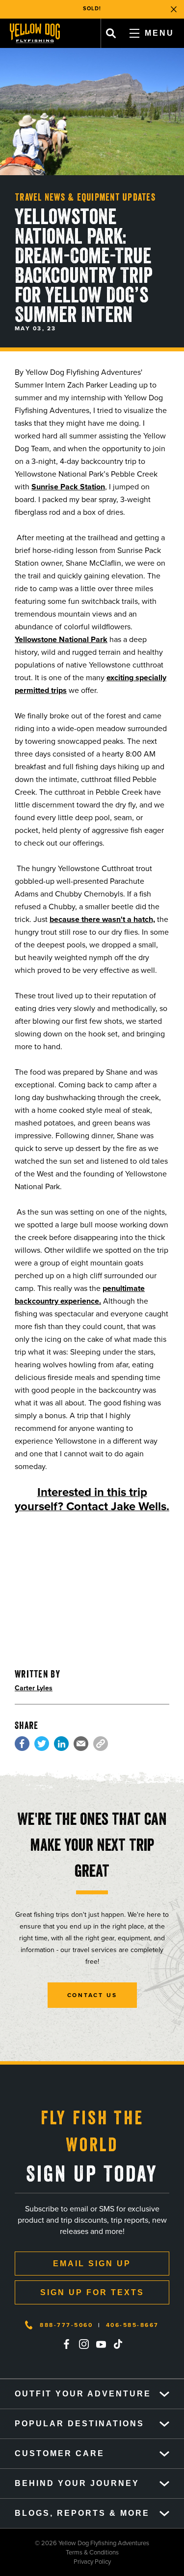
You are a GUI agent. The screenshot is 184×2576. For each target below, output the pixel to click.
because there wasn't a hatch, (102, 919)
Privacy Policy (55, 2562)
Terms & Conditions (59, 2552)
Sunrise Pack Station (68, 487)
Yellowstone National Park (61, 639)
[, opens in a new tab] (22, 1744)
